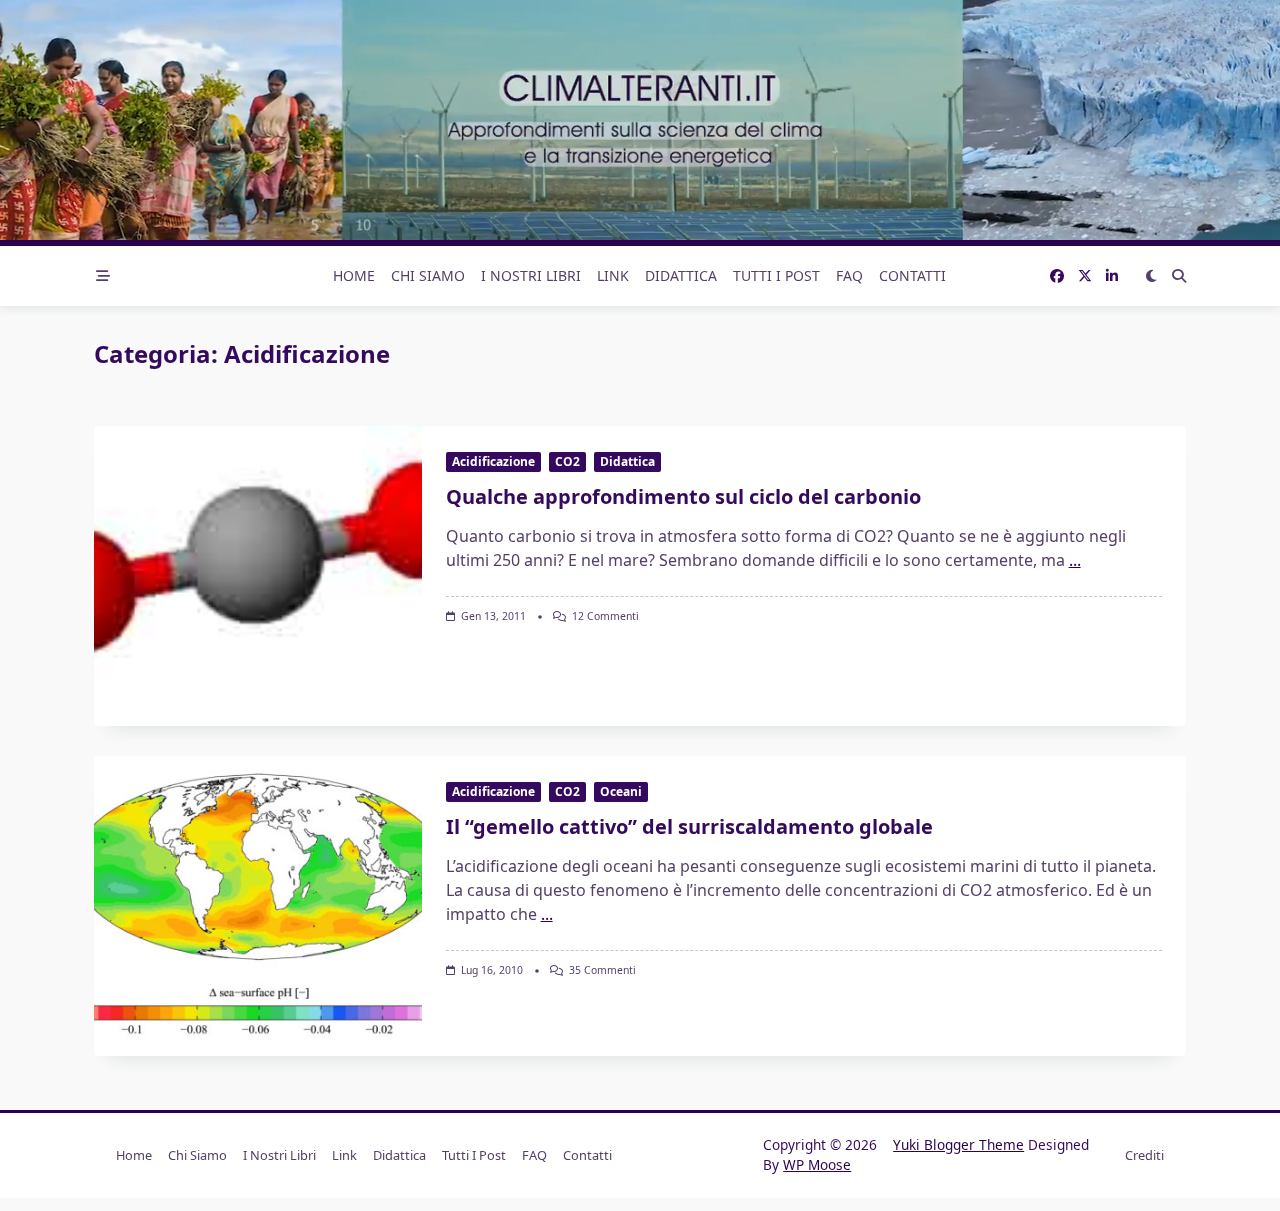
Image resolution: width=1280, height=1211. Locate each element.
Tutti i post (776, 275)
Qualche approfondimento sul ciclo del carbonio (683, 496)
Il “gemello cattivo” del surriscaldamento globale (689, 826)
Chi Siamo (428, 275)
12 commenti (605, 616)
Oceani (621, 791)
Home (354, 275)
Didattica (681, 275)
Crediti (1144, 1155)
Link (613, 275)
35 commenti (602, 970)
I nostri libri (531, 275)
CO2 (567, 461)
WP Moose (817, 1164)
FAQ (849, 275)
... (1075, 560)
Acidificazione (493, 461)
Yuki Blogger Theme (958, 1144)
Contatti (912, 275)
